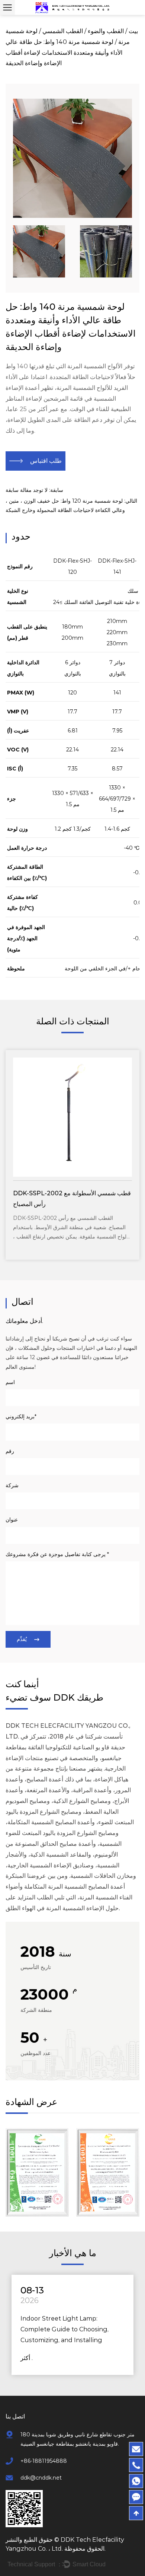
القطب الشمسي (63, 31)
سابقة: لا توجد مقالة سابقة (34, 490)
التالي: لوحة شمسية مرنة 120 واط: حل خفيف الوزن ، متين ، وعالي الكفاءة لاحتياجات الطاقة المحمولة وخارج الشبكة (71, 505)
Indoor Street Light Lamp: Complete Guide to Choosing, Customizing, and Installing (65, 2329)
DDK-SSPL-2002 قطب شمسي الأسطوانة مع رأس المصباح (72, 1199)
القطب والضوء (106, 31)
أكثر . (27, 2358)
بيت (133, 31)
